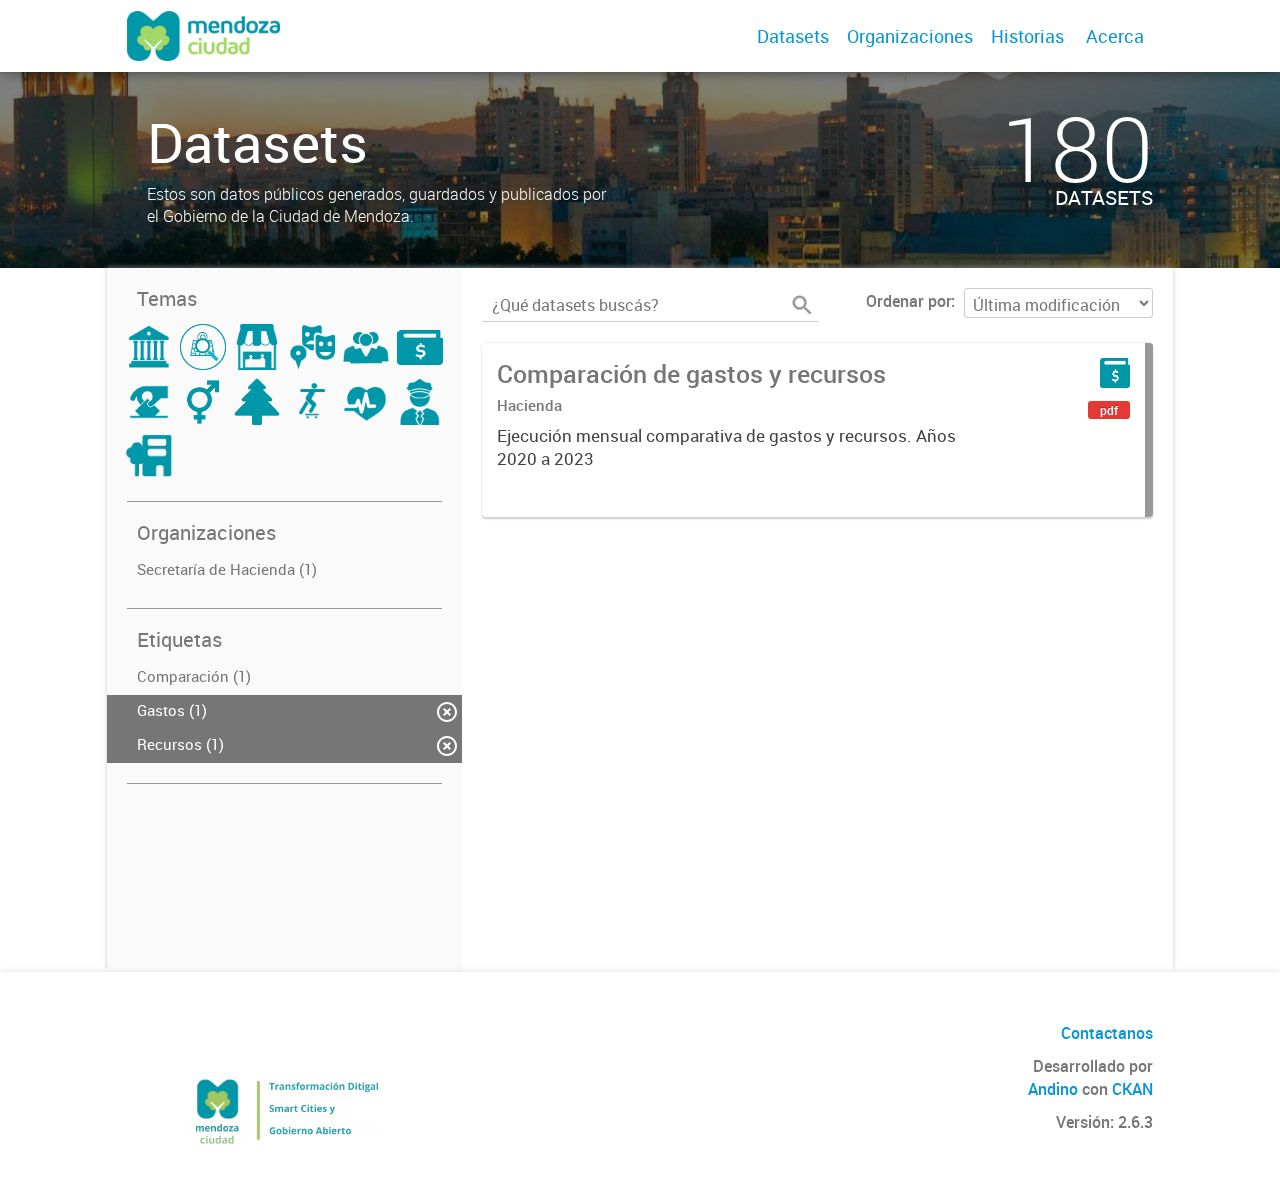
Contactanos (1107, 1033)
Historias (1027, 36)
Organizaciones (910, 36)
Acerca (1115, 36)
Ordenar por (908, 301)
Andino (1053, 1089)
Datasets (793, 36)
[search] (802, 305)
